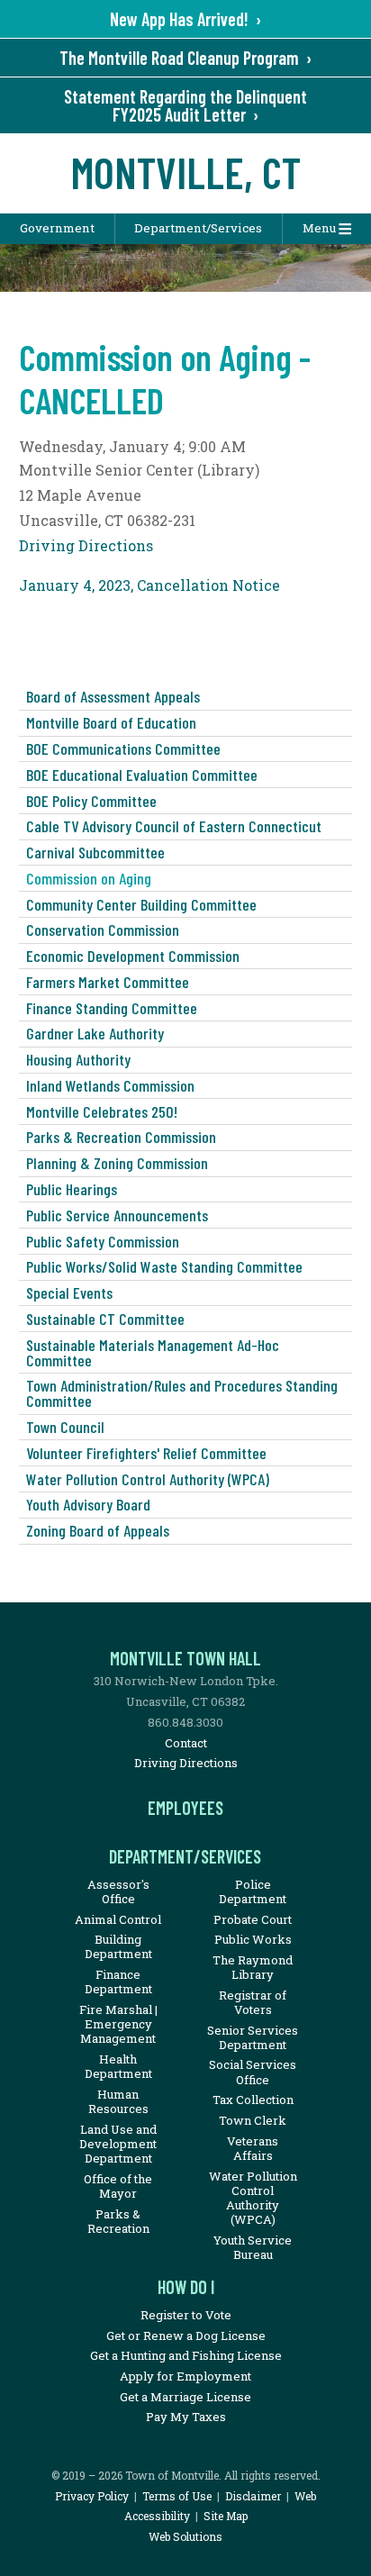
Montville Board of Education (111, 722)
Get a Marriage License (185, 2397)
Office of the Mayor (118, 2186)
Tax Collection (253, 2100)
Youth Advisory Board (88, 1504)
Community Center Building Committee (141, 904)
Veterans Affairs (253, 2148)
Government (57, 228)
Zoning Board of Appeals (98, 1530)
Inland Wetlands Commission (110, 1085)
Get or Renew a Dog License (186, 2336)
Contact (186, 1743)
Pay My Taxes (186, 2417)
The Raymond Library (253, 1967)
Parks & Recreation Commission (121, 1137)
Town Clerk (253, 2120)
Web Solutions (185, 2536)
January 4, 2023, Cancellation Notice (149, 585)
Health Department (118, 2066)
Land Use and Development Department (118, 2144)
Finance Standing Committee (112, 1008)
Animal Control (118, 1919)
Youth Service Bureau (253, 2247)
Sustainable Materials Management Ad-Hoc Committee (153, 1352)
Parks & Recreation (118, 2221)
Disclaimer (253, 2496)
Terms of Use (177, 2496)
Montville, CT (186, 172)
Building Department (118, 1946)
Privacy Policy (92, 2496)
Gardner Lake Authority (95, 1033)
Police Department (253, 1891)
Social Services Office (253, 2072)
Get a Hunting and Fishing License (186, 2355)
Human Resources (118, 2101)
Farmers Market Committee (108, 982)
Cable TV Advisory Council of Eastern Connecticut (174, 826)
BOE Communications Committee (123, 748)
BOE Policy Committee (91, 801)
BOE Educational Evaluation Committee (142, 775)
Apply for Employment (185, 2376)
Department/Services (198, 228)
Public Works (253, 1939)
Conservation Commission (103, 930)
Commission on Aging (89, 878)
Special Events (69, 1293)
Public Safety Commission (103, 1241)
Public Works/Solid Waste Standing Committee (164, 1266)
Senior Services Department (253, 2037)
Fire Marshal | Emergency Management (118, 2024)
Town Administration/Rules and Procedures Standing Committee (182, 1393)
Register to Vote (186, 2315)
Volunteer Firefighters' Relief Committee (146, 1453)
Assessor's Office (118, 1891)
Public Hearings (72, 1189)
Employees (185, 1808)
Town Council (65, 1427)
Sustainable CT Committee (105, 1319)
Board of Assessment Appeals (113, 696)
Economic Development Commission (133, 956)
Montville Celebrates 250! (102, 1111)
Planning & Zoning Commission (117, 1163)
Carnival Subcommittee (95, 852)
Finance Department (118, 1982)
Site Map (226, 2516)
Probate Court (253, 1919)
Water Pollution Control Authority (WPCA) (148, 1479)
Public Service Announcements (117, 1215)
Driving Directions (86, 545)
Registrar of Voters (253, 2002)
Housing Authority (78, 1059)
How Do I (186, 2287)
